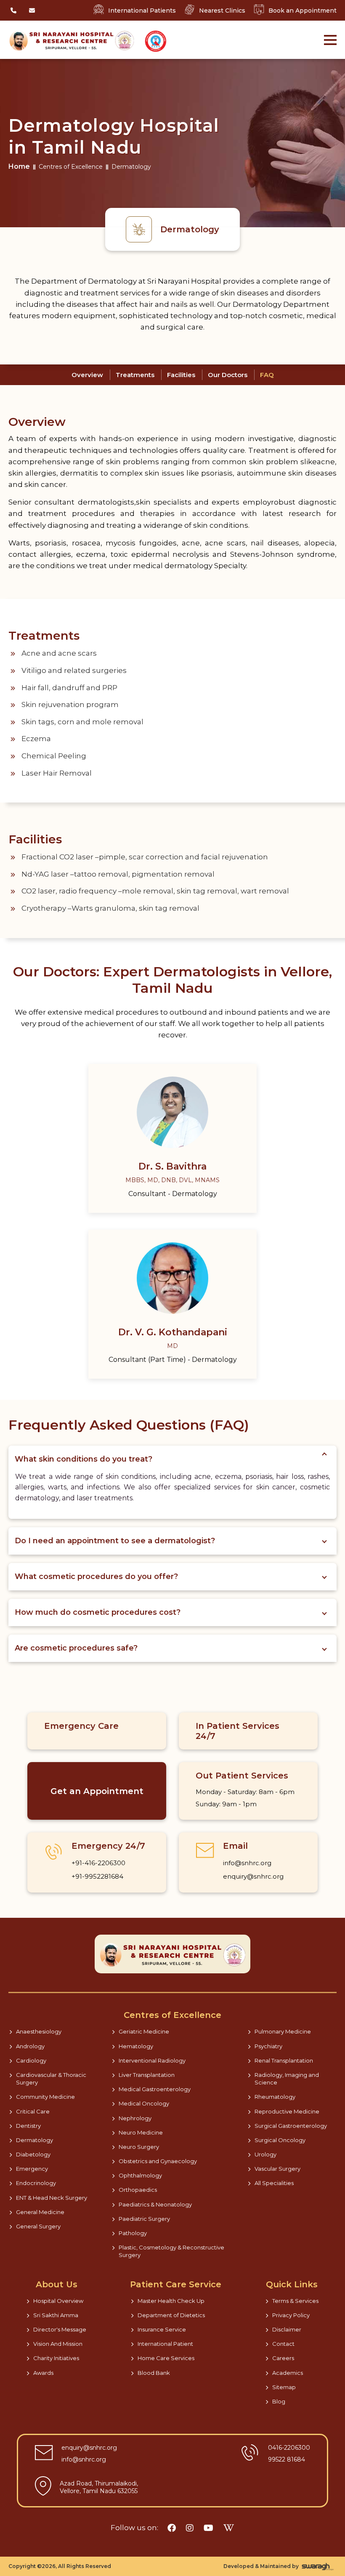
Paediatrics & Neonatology (155, 2204)
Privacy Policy (291, 2315)
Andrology (30, 2046)
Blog (279, 2401)
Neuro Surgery (139, 2147)
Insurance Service (162, 2329)
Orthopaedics (138, 2190)
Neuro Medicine (141, 2132)
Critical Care (33, 2111)
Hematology (136, 2046)
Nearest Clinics (222, 11)
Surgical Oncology (280, 2140)
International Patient (165, 2344)
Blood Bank (154, 2373)
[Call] (13, 11)
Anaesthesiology (39, 2031)
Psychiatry (268, 2046)
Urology (265, 2154)
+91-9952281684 (97, 1876)
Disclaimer (287, 2329)
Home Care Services (166, 2358)
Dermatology (34, 2140)
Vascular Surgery (277, 2169)
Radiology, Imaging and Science (287, 2079)
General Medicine (40, 2212)
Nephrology (135, 2118)
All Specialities (274, 2183)
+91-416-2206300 (98, 1863)
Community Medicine (45, 2097)
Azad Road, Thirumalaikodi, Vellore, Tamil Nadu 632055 (99, 2487)
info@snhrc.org (247, 1863)
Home (19, 166)
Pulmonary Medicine (283, 2031)
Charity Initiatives (56, 2358)
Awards (43, 2373)
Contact (283, 2344)
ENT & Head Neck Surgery (52, 2198)
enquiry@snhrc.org (253, 1876)
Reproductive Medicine (287, 2111)
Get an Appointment (97, 1791)
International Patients (142, 11)
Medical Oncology (144, 2103)
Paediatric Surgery (144, 2219)
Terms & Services (295, 2301)
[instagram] (190, 2528)
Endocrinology (36, 2183)
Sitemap (284, 2387)
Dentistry (28, 2126)
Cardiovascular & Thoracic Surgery (51, 2079)
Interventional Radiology (152, 2060)
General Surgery (38, 2226)
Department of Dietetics (171, 2315)
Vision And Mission (58, 2344)
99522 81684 (287, 2459)
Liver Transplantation (147, 2075)
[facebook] (172, 2528)
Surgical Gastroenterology (291, 2126)
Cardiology (31, 2060)
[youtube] (208, 2528)
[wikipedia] (229, 2528)
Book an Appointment (303, 11)
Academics (288, 2373)
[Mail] (32, 11)
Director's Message (60, 2329)
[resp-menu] (330, 35)
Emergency (32, 2169)
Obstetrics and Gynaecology (158, 2161)
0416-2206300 (289, 2448)
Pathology (133, 2233)
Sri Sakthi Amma (56, 2315)
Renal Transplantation (284, 2060)
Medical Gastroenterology (155, 2089)
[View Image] (156, 41)
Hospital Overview (58, 2301)
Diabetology (33, 2154)
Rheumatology (275, 2097)
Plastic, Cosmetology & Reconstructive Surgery (171, 2251)
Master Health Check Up (171, 2301)
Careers (283, 2358)
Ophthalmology (140, 2175)
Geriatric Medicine (144, 2031)
